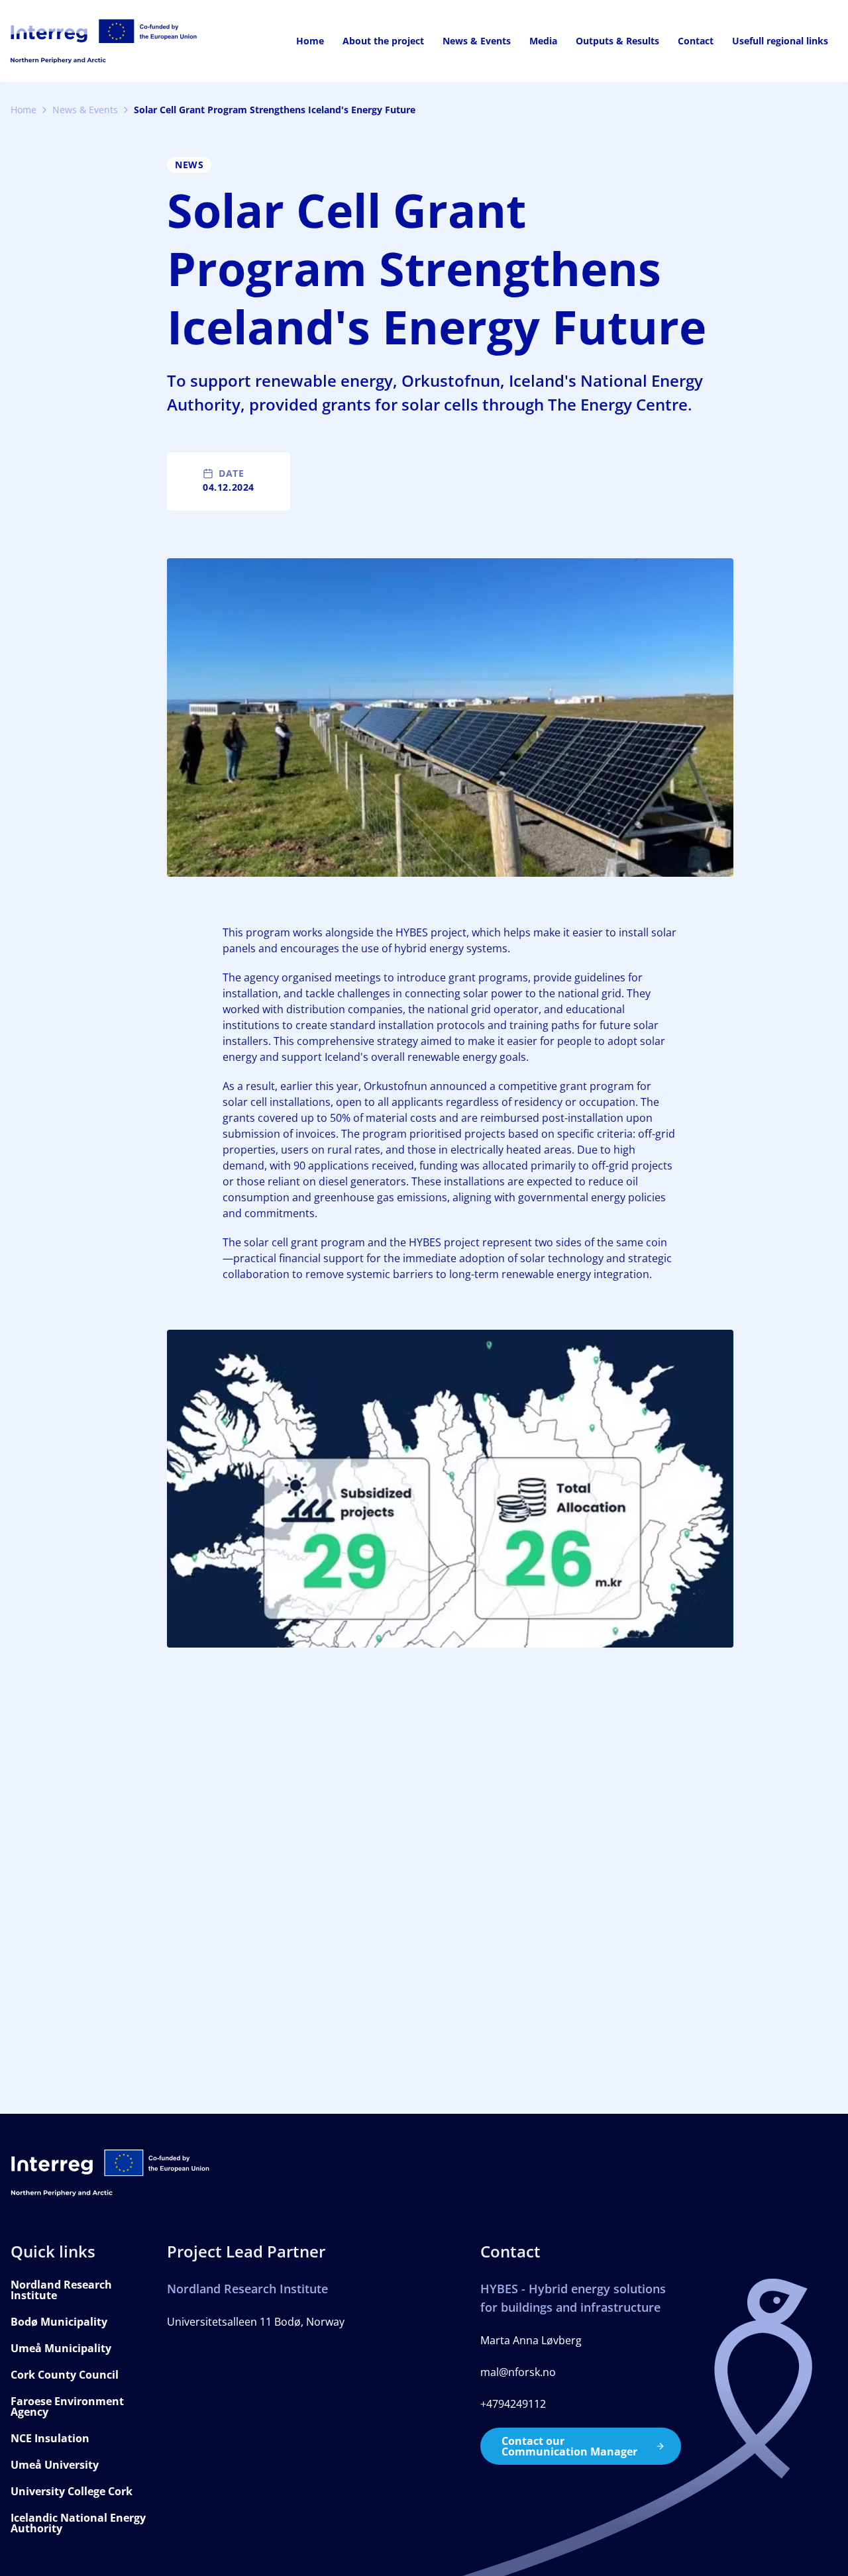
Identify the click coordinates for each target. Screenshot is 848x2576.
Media (543, 41)
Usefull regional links (780, 41)
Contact (696, 41)
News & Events (477, 41)
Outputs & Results (617, 41)
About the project (383, 41)
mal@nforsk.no (518, 2372)
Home (310, 41)
